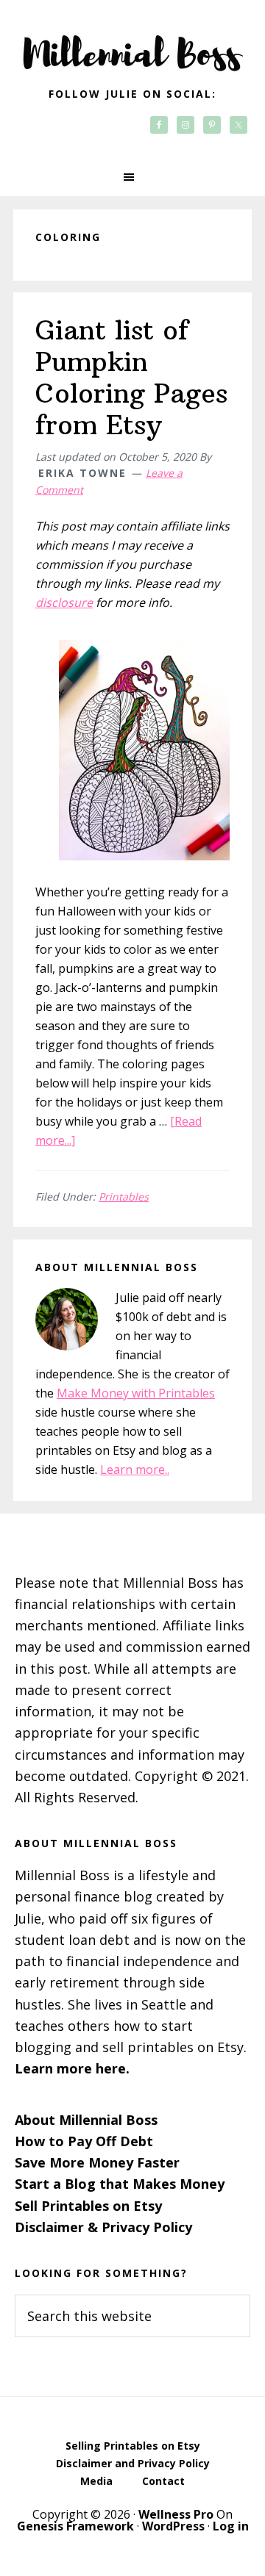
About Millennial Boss (86, 2120)
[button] (132, 177)
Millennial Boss (132, 44)
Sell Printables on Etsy (88, 2206)
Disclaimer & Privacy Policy (103, 2227)
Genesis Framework (75, 2526)
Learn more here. (72, 2068)
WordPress (173, 2526)
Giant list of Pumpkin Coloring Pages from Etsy (131, 378)
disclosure (64, 602)
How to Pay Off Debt (84, 2141)
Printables (124, 1197)
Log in (231, 2526)
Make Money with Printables (136, 1393)
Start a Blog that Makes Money (120, 2184)
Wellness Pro (176, 2514)
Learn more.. (135, 1469)
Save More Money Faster (97, 2162)
